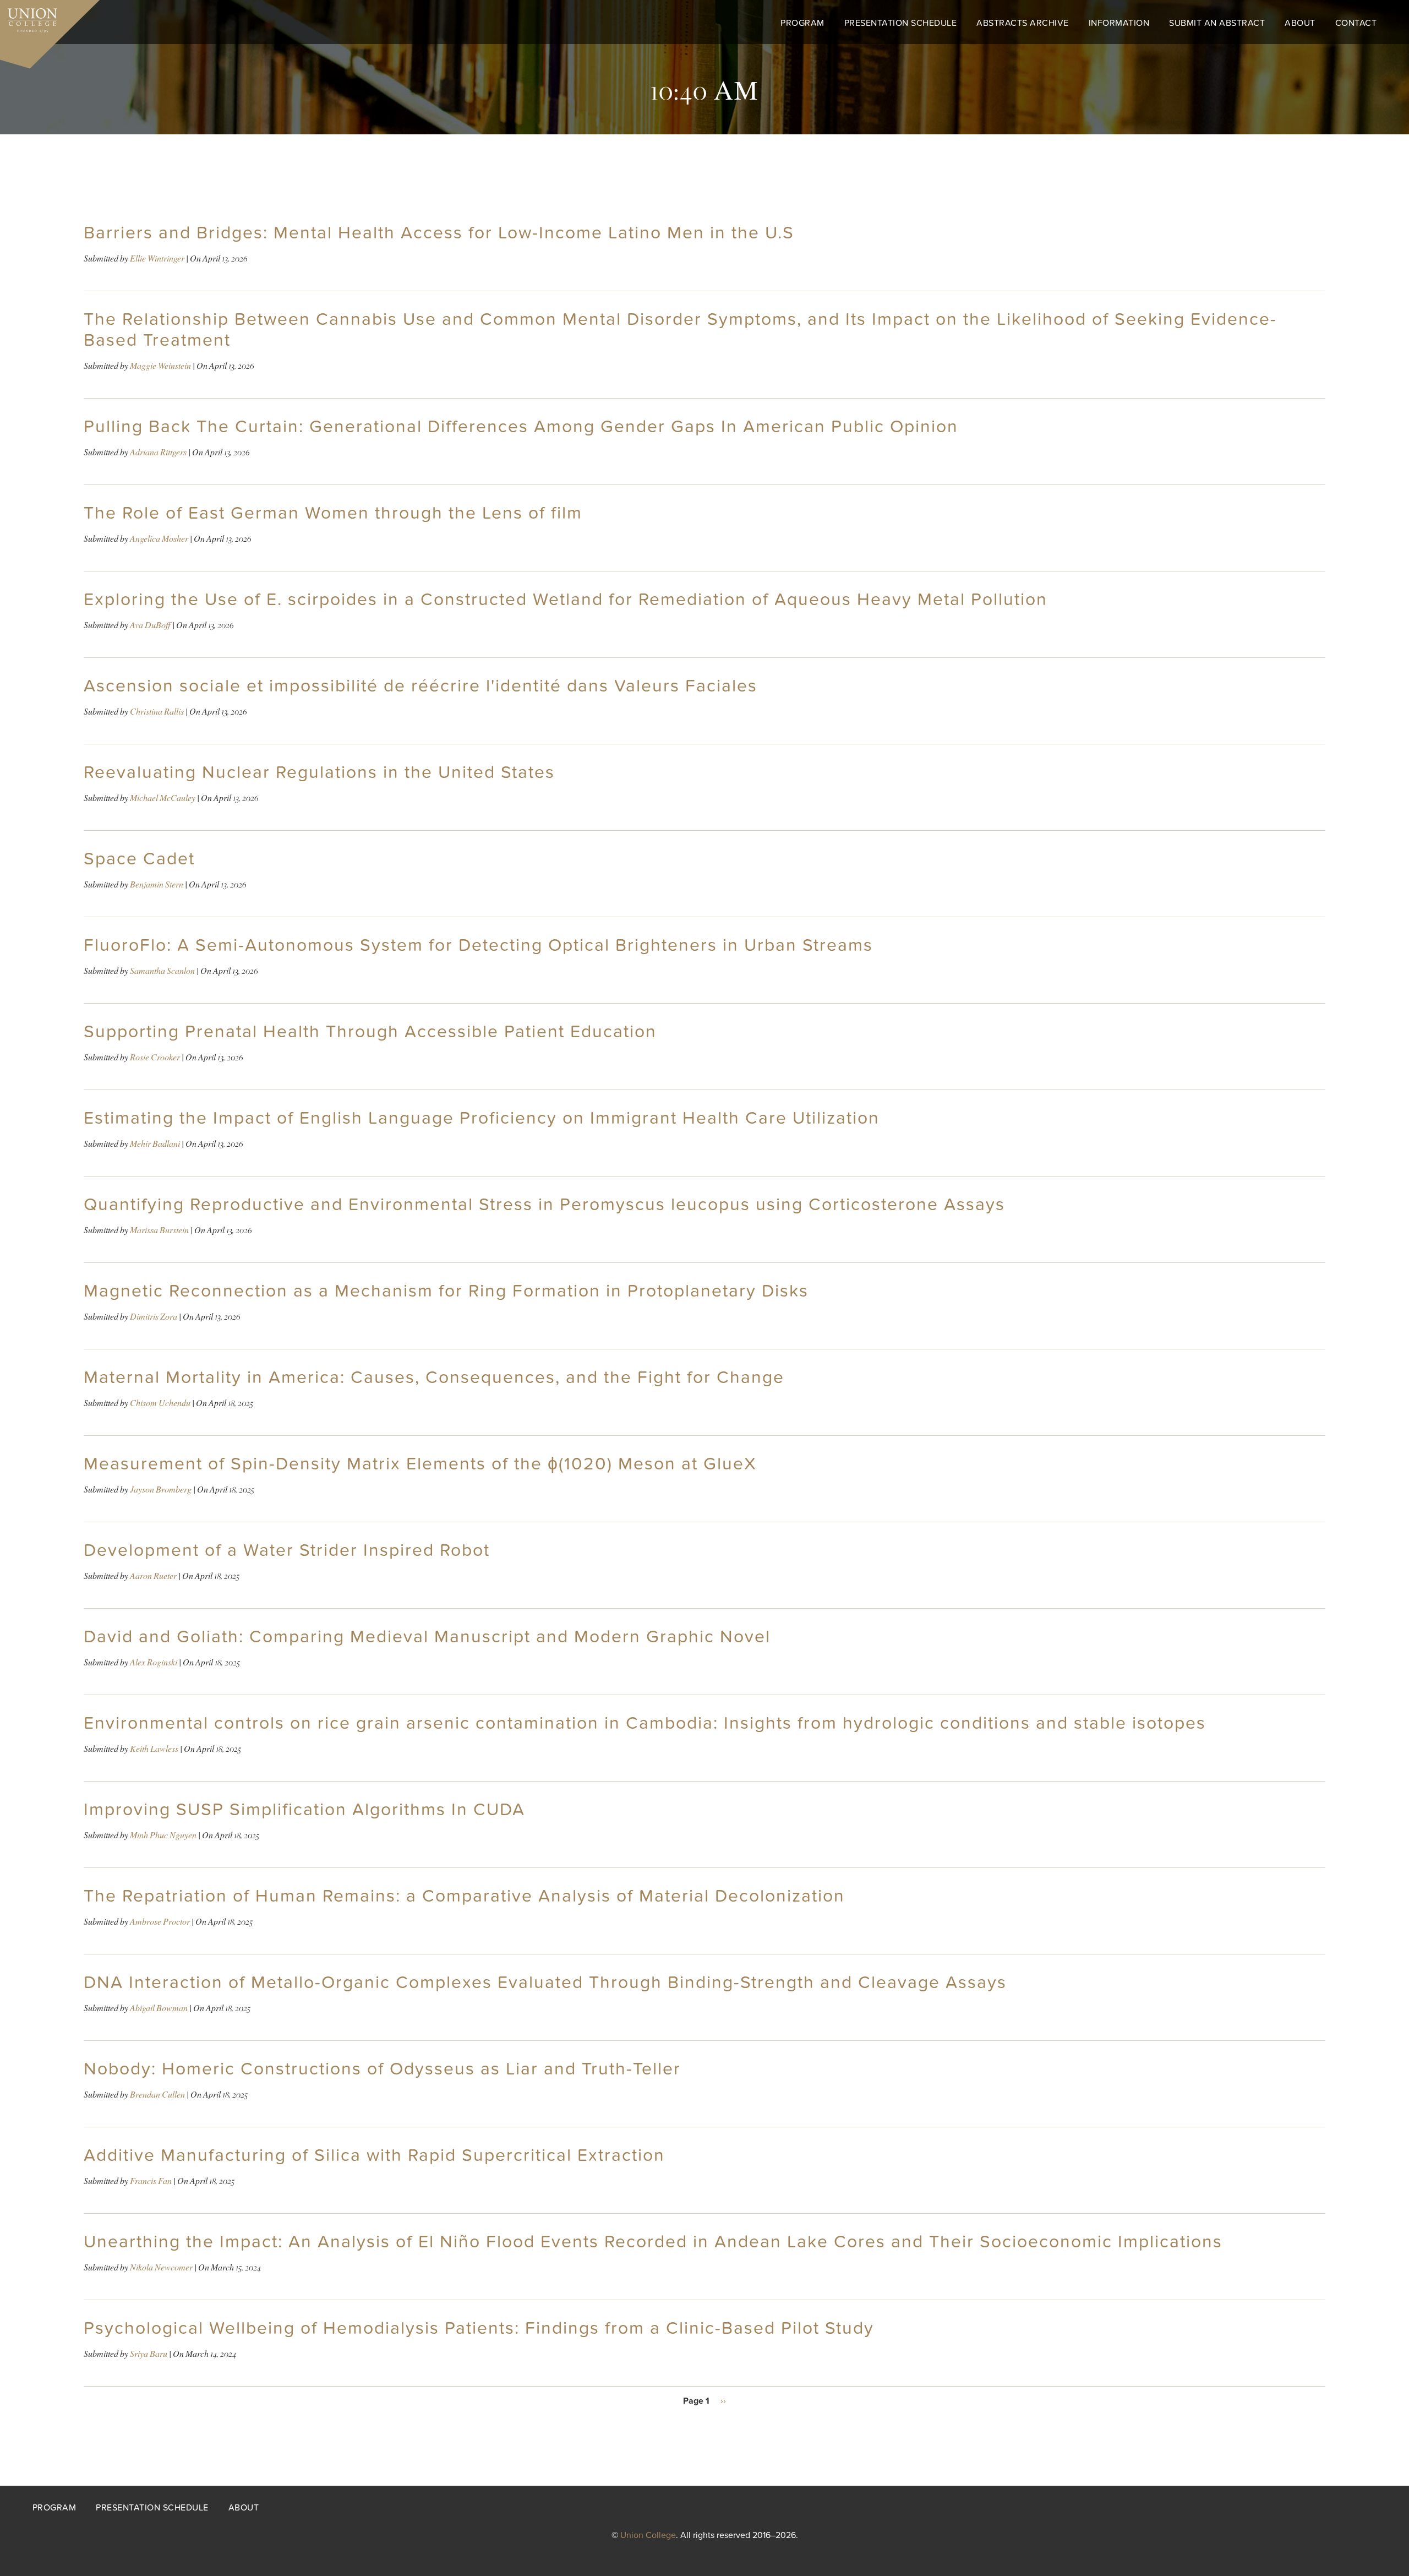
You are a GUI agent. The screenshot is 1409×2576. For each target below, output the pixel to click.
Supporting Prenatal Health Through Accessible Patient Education (370, 1032)
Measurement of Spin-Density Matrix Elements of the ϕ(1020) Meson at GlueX (420, 1464)
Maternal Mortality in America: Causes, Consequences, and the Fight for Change (434, 1377)
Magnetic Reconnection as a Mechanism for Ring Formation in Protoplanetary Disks (446, 1291)
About (1300, 23)
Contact (1356, 23)
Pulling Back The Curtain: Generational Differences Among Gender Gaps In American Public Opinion (521, 427)
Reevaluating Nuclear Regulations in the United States (319, 772)
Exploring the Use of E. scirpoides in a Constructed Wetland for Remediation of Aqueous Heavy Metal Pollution (566, 600)
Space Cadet (139, 859)
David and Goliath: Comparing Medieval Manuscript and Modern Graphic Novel (427, 1637)
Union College (648, 2535)
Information (1119, 23)
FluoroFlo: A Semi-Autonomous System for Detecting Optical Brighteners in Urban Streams (478, 945)
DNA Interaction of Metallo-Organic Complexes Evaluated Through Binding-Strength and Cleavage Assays (545, 1983)
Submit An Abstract (1217, 23)
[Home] (29, 18)
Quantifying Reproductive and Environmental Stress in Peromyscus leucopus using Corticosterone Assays (544, 1205)
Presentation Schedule (901, 23)
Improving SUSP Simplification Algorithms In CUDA (304, 1810)
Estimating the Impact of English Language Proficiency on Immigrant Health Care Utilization (482, 1118)
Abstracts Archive (1023, 23)
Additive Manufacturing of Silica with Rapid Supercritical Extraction (374, 2155)
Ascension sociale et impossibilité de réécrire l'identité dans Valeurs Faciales (420, 686)
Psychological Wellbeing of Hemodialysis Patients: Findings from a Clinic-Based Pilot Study (479, 2328)
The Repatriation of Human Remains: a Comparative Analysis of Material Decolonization (464, 1896)
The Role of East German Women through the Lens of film (333, 513)
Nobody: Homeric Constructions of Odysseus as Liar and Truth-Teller (382, 2069)
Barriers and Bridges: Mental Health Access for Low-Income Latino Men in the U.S (439, 233)
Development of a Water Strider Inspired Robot (287, 1550)
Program (802, 23)
